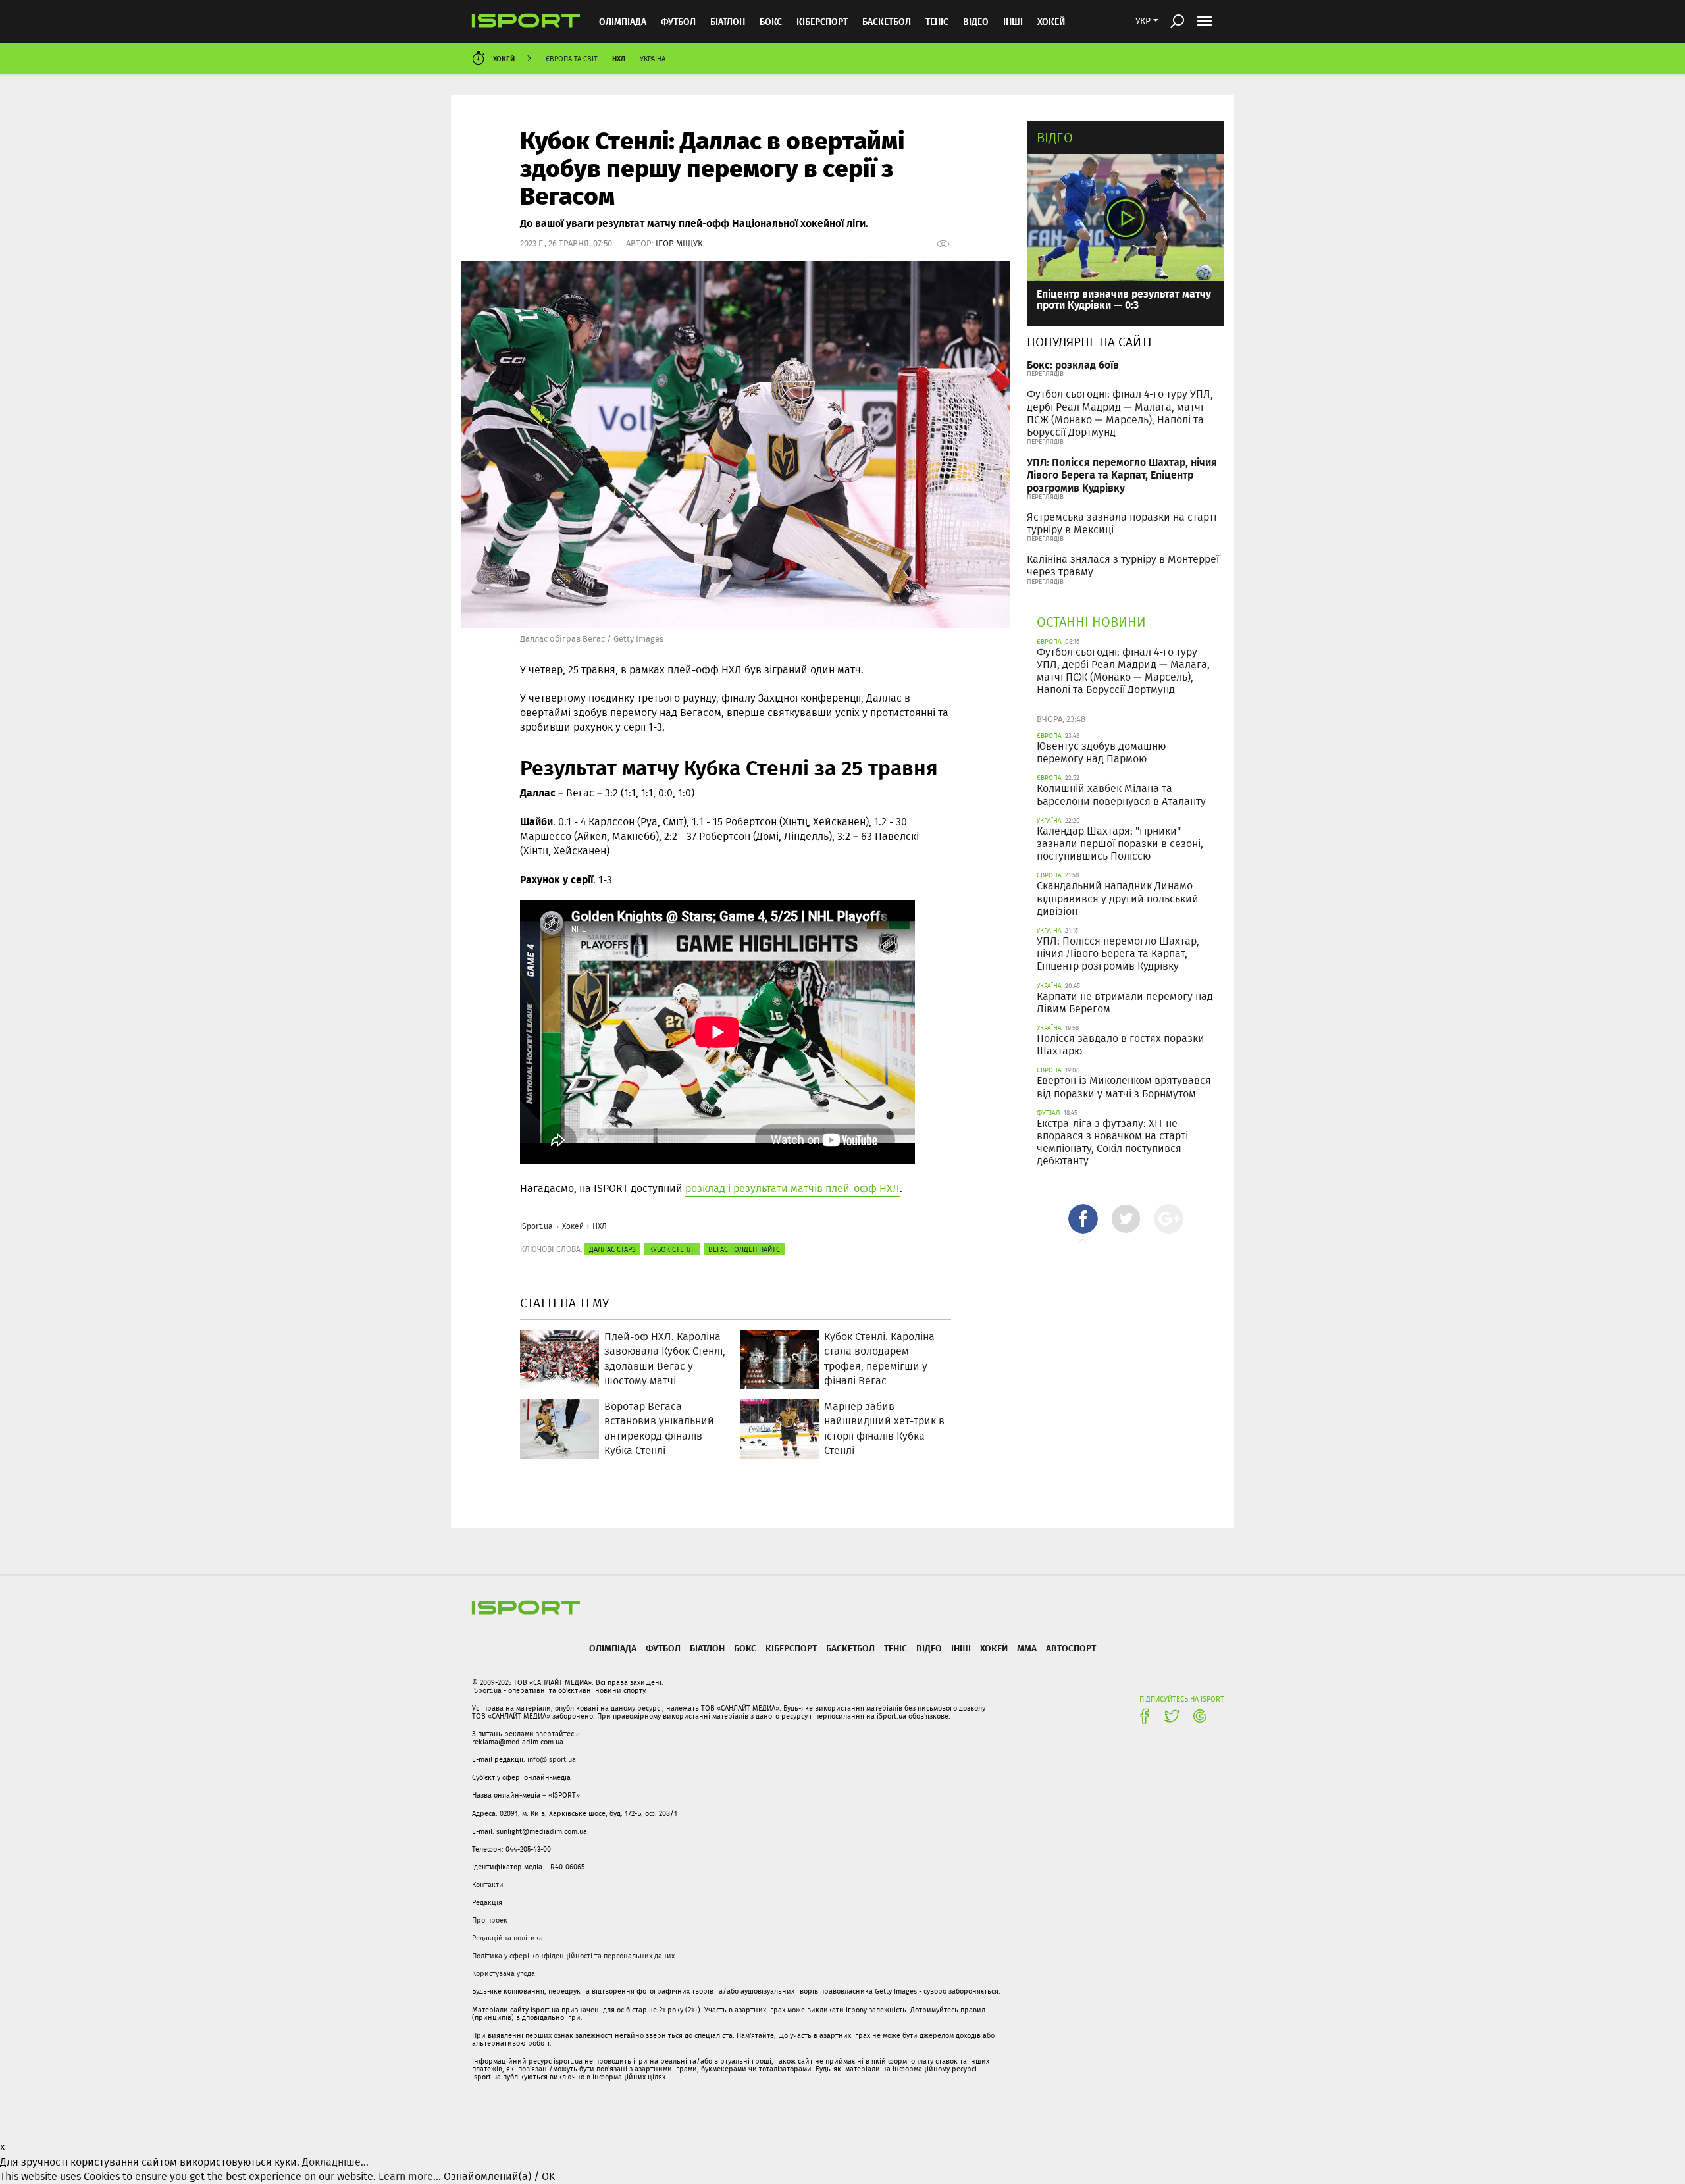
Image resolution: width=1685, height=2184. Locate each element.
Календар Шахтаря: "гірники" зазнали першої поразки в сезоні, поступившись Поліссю (1120, 844)
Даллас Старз (612, 1249)
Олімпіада (623, 21)
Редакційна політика (507, 1938)
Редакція (487, 1902)
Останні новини (1091, 622)
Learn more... (410, 2176)
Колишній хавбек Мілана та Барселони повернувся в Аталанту (1121, 794)
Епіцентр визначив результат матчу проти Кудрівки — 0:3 (1124, 299)
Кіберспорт (822, 21)
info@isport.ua (552, 1759)
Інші (1013, 21)
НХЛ (619, 58)
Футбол (678, 21)
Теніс (937, 21)
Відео (1055, 137)
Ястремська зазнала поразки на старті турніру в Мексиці (1122, 523)
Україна (653, 59)
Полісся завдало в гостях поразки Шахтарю (1121, 1045)
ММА (1027, 1648)
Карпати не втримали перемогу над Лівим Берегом (1125, 1002)
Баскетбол (887, 21)
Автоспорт (1071, 1648)
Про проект (491, 1920)
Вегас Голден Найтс (744, 1249)
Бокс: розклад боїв (1073, 364)
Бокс (771, 21)
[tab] (1083, 1219)
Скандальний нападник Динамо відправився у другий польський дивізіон (1118, 898)
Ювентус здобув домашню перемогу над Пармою (1101, 752)
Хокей (1051, 21)
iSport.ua (536, 1226)
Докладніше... (335, 2162)
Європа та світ (572, 59)
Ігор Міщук (679, 243)
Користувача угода (504, 1973)
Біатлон (728, 21)
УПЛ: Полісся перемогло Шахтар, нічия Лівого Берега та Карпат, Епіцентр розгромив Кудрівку (1122, 474)
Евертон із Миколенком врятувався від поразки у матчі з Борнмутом (1124, 1087)
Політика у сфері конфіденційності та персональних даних (573, 1956)
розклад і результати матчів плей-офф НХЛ (792, 1188)
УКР (1143, 21)
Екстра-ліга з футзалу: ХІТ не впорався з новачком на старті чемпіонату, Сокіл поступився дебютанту (1112, 1142)
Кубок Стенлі (672, 1249)
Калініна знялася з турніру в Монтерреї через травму (1123, 565)
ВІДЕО (976, 21)
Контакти (488, 1885)
